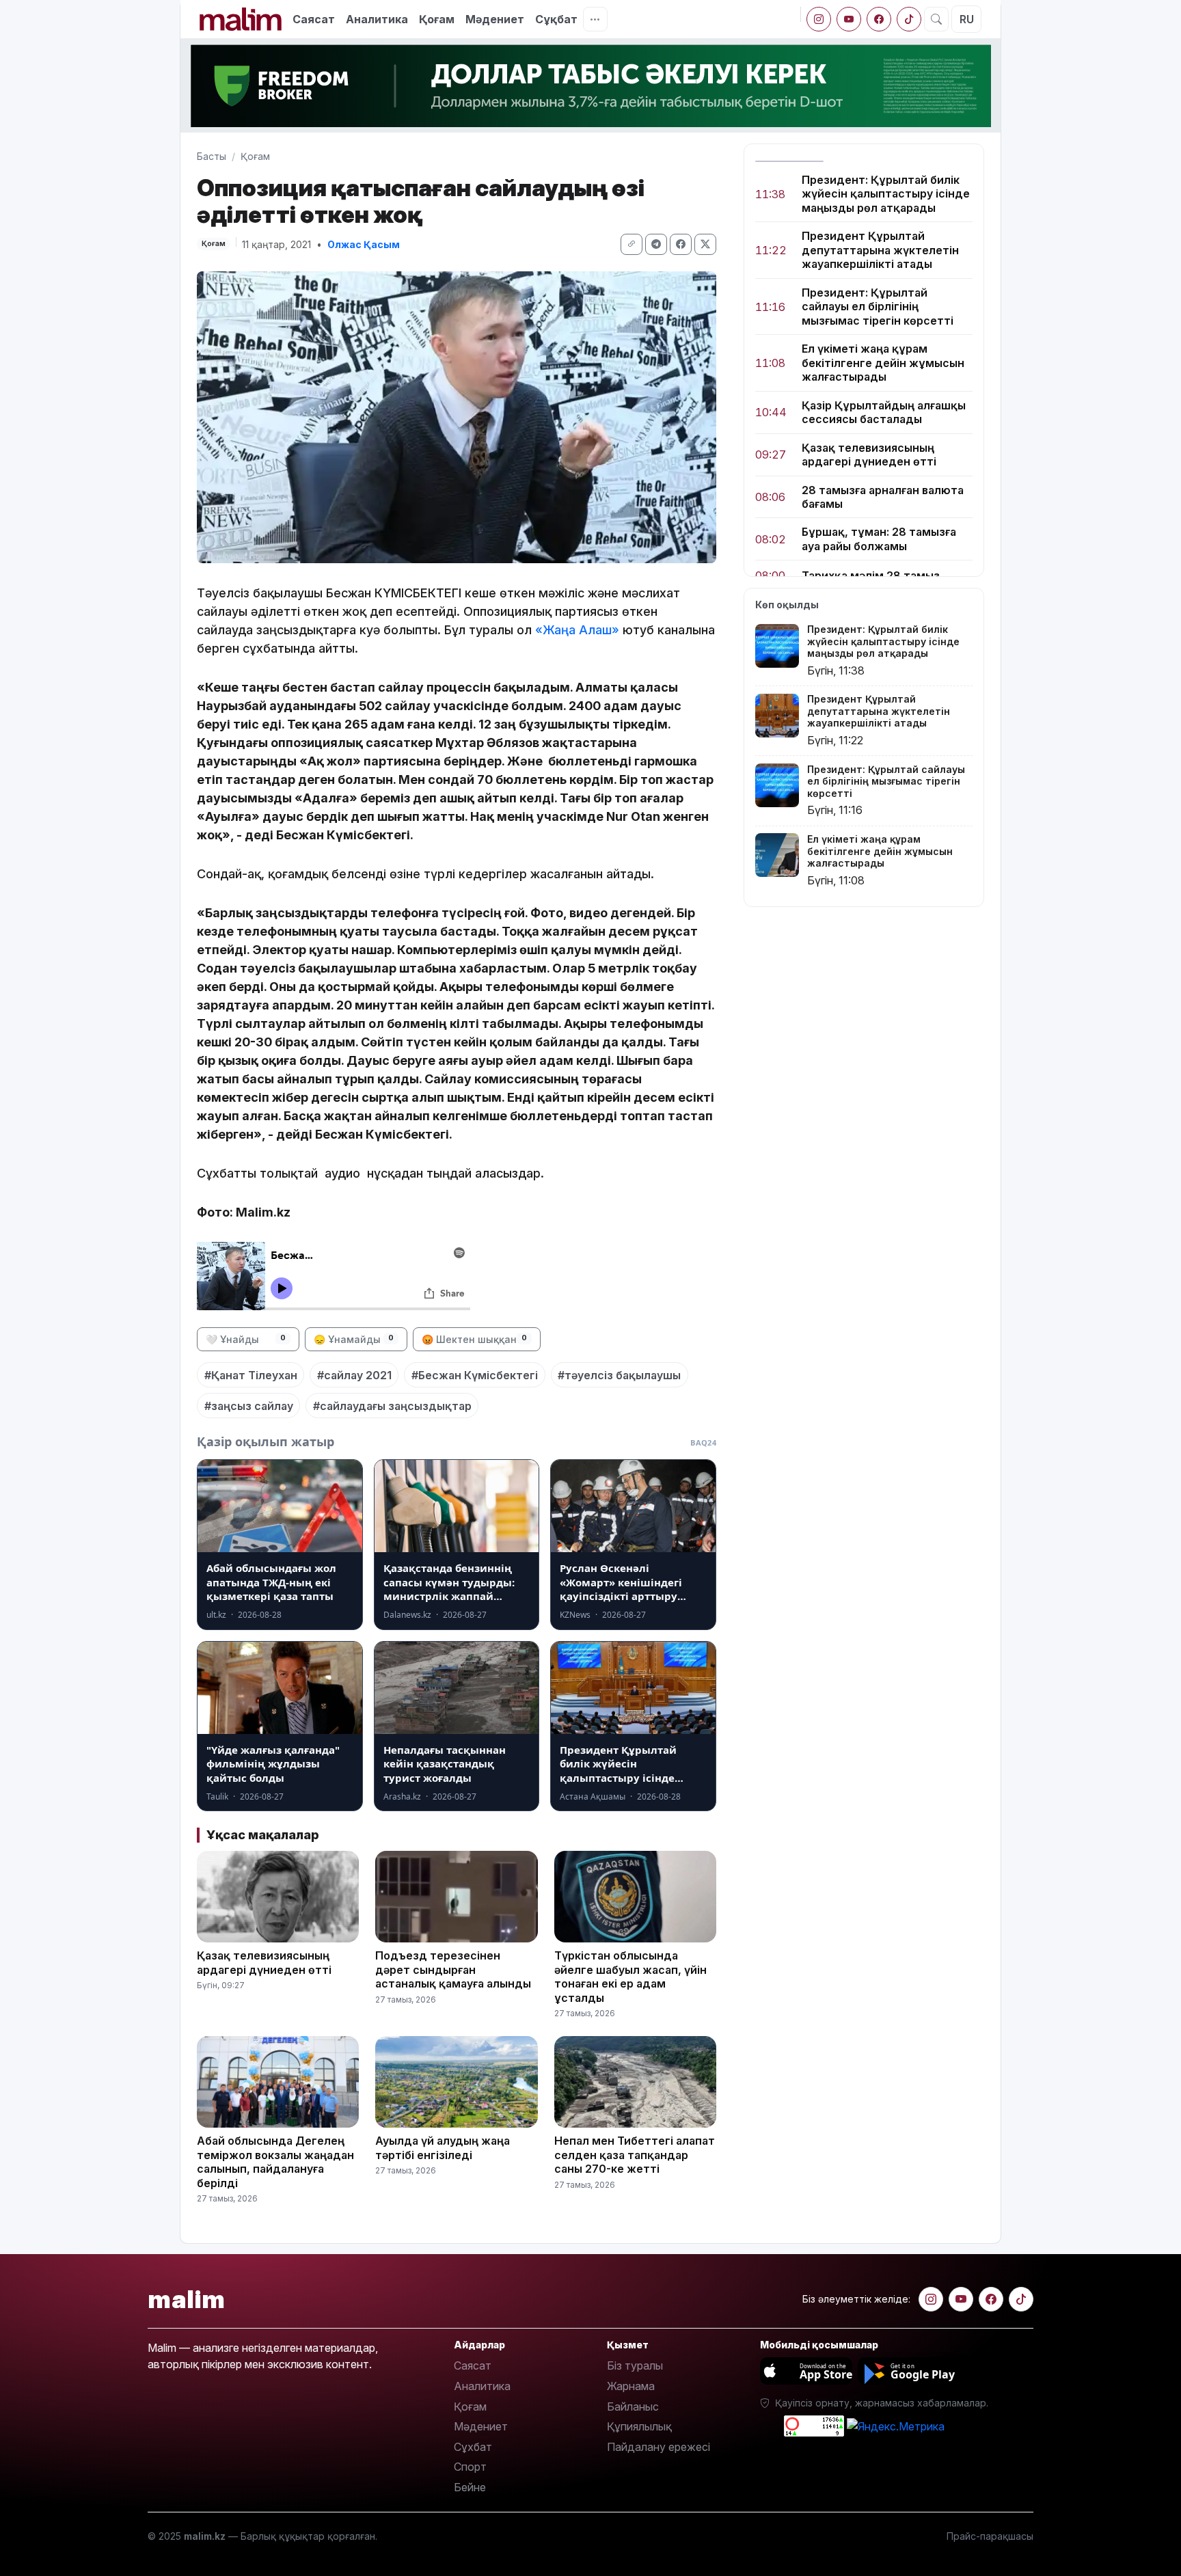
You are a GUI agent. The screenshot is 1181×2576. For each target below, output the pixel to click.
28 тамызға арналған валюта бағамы (883, 497)
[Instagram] (819, 19)
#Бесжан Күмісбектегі (475, 1375)
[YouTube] (849, 19)
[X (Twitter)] (705, 244)
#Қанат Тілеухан (251, 1375)
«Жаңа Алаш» (577, 630)
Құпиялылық (639, 2426)
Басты (212, 156)
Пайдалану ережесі (659, 2447)
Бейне (470, 2487)
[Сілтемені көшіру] (632, 244)
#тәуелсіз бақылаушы (619, 1375)
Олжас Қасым (364, 244)
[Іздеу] (936, 19)
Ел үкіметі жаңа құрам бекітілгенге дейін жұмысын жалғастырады (883, 363)
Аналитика (377, 19)
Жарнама (631, 2386)
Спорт (470, 2467)
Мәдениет (495, 19)
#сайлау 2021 (354, 1375)
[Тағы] (595, 19)
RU (967, 19)
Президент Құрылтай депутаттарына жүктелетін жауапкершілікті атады (880, 250)
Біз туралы (635, 2365)
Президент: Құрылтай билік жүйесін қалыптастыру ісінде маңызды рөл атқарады (886, 194)
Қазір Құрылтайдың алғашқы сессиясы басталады (884, 412)
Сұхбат (473, 2447)
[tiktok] (909, 19)
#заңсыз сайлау (249, 1406)
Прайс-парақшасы (990, 2536)
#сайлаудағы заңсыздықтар (392, 1406)
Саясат (314, 19)
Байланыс (633, 2406)
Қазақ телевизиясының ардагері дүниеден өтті (869, 455)
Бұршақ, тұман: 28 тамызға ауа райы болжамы (879, 539)
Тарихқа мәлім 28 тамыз (871, 576)
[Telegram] (656, 244)
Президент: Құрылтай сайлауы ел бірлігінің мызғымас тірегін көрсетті (878, 307)
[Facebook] (879, 19)
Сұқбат (556, 19)
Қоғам (437, 19)
